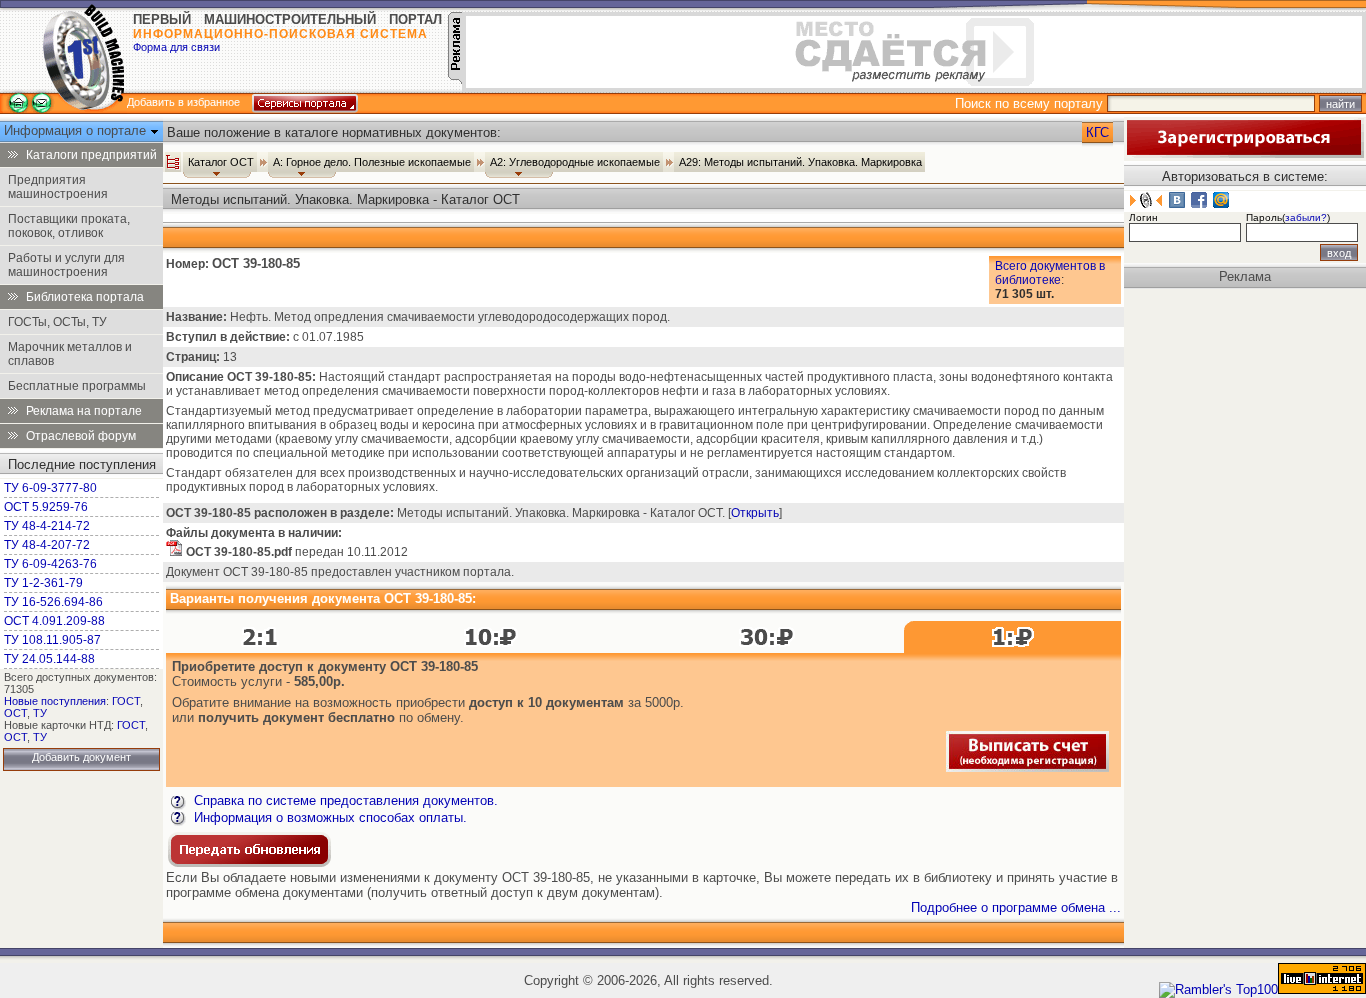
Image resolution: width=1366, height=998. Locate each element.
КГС (1097, 132)
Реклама (1245, 276)
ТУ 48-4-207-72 (47, 545)
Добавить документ (81, 757)
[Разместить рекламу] (455, 79)
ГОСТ (126, 701)
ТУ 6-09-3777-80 (50, 488)
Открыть (755, 513)
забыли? (1306, 217)
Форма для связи (176, 47)
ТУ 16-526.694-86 (53, 602)
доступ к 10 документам (546, 702)
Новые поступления (55, 701)
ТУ (40, 713)
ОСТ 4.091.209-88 (54, 621)
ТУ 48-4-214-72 (47, 526)
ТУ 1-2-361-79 (43, 583)
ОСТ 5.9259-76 (46, 507)
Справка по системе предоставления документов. (344, 800)
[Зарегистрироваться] (1244, 153)
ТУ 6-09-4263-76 (50, 564)
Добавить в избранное (183, 102)
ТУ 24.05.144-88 (49, 659)
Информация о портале (77, 130)
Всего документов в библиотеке (1050, 273)
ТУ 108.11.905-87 (52, 640)
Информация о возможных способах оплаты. (328, 817)
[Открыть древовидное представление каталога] (173, 162)
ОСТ (15, 713)
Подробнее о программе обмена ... (1016, 907)
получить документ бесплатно (296, 717)
